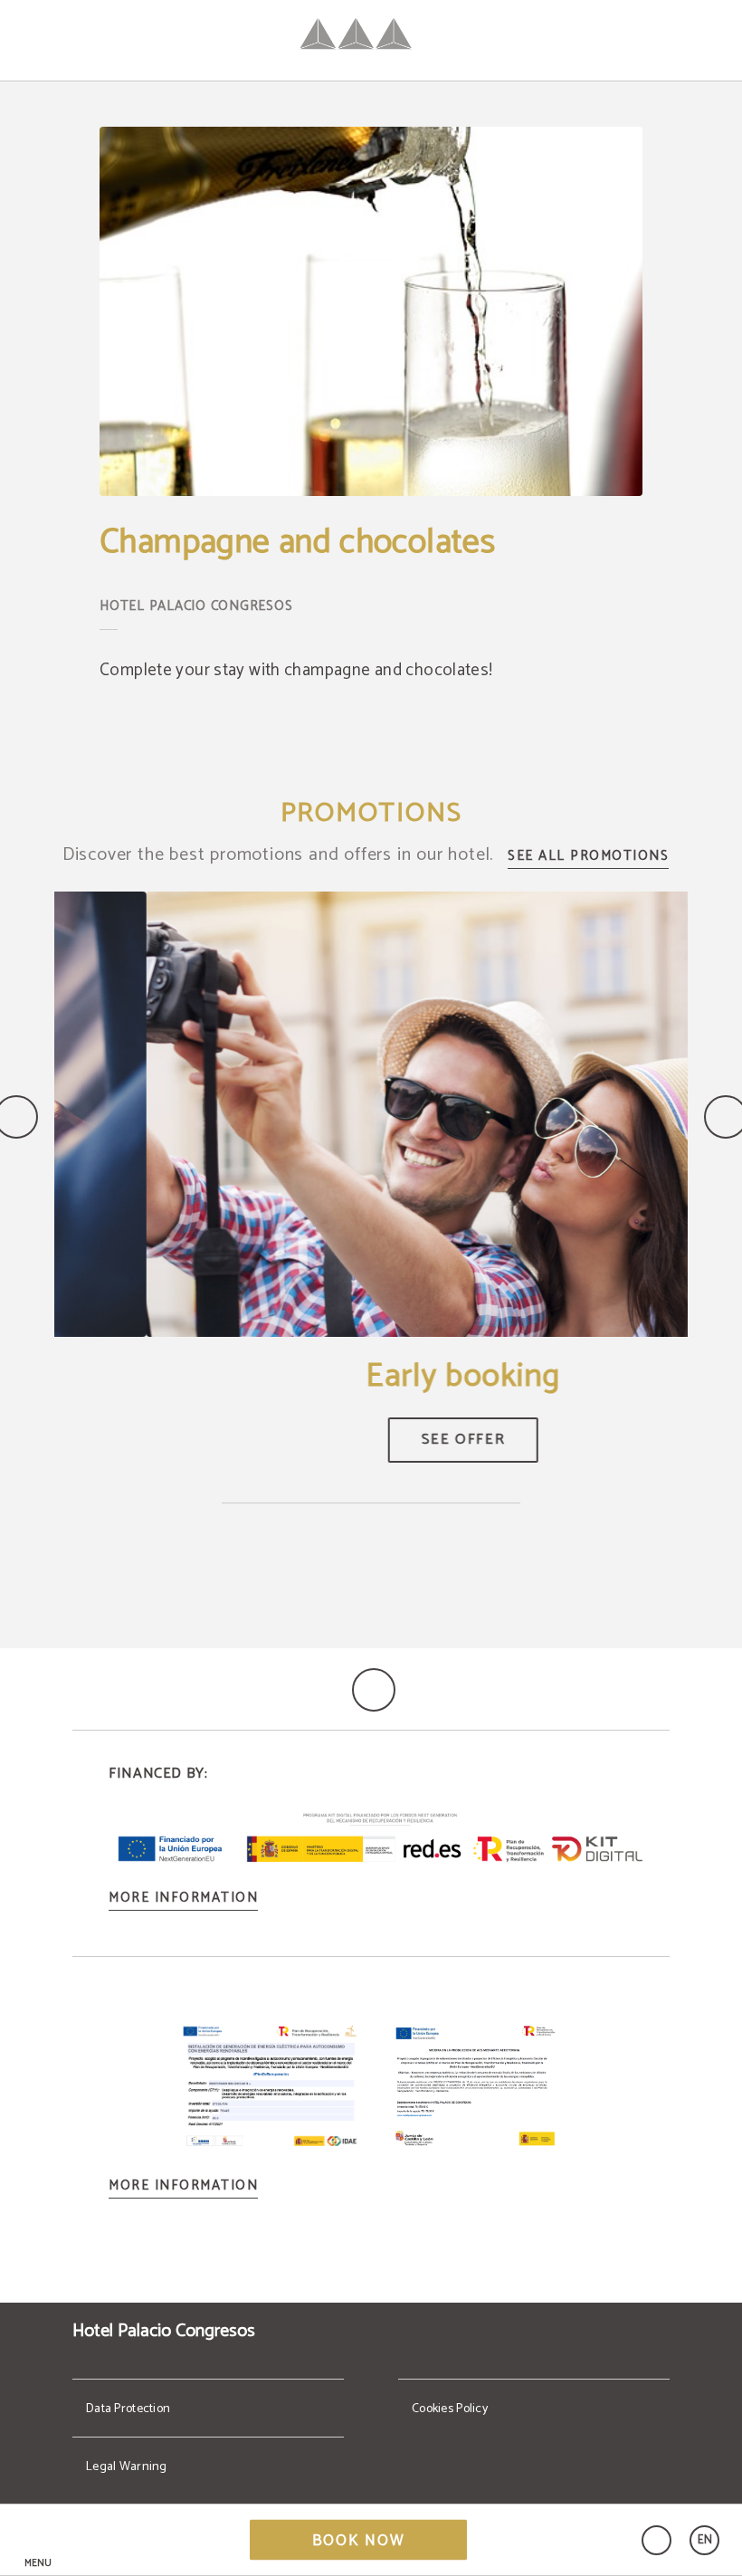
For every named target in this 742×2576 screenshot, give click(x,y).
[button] (38, 2540)
